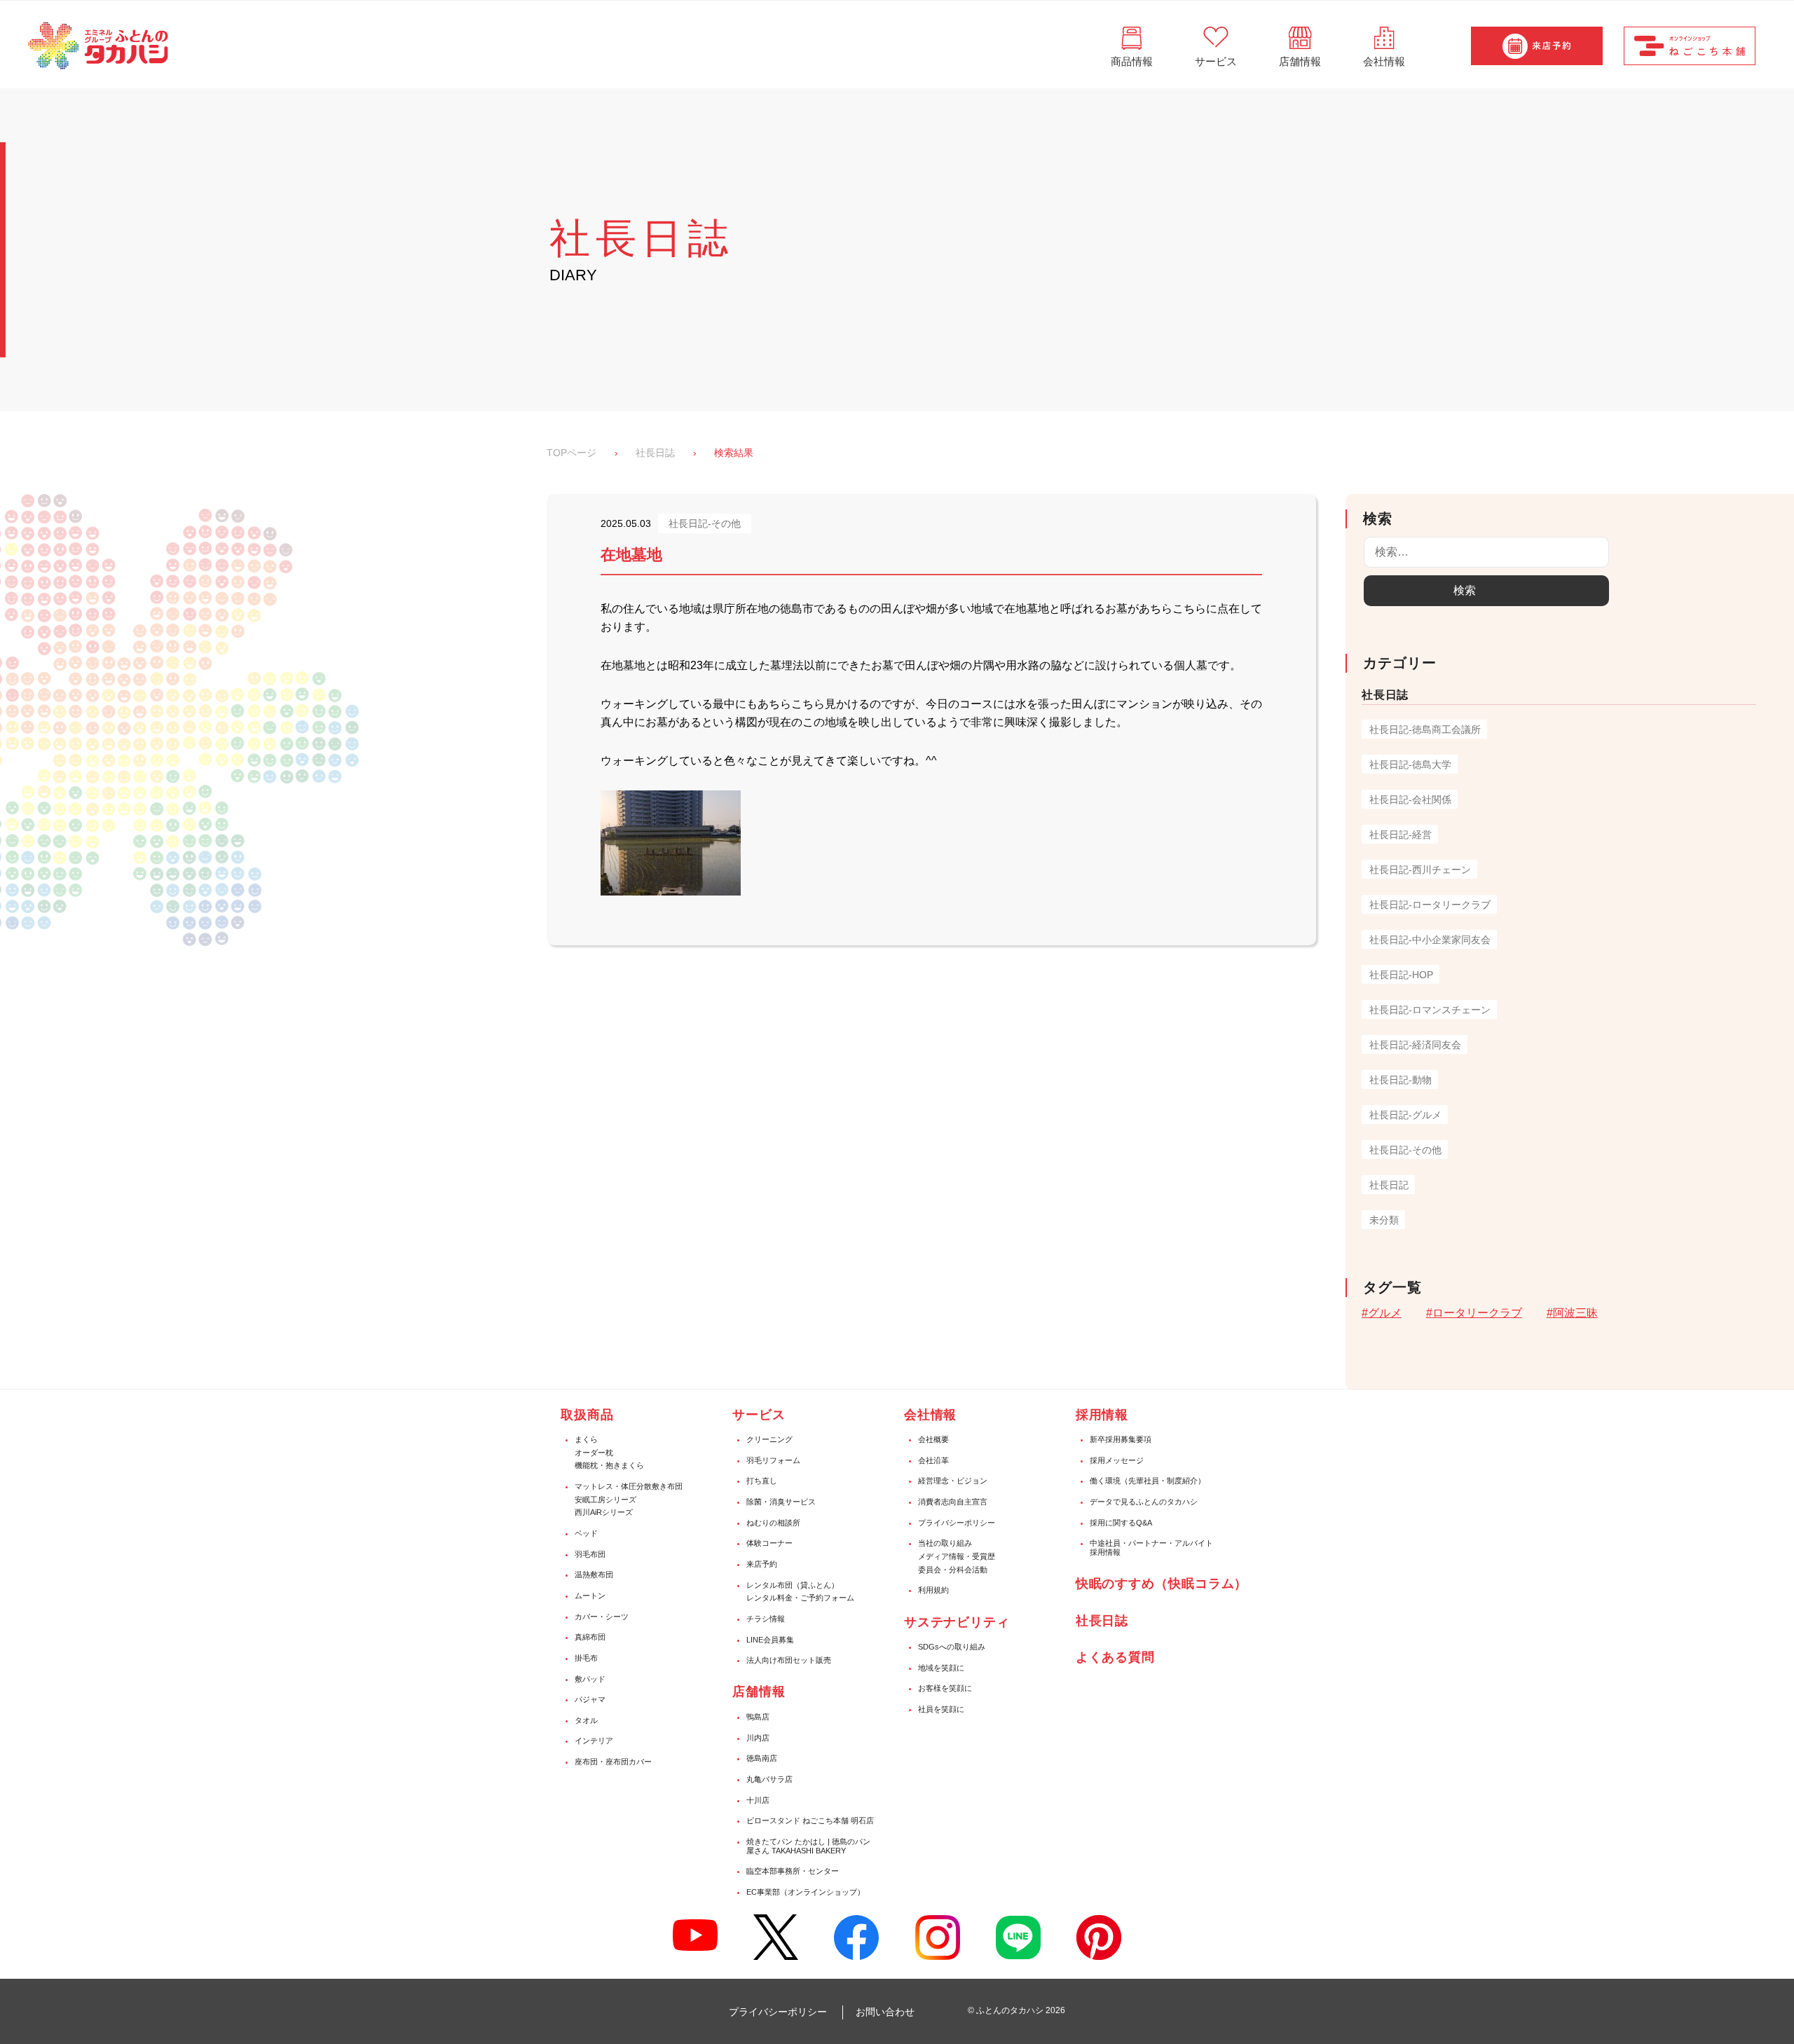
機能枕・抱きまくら (609, 1465)
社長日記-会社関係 (1410, 800)
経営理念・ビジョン (953, 1481)
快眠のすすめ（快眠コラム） (1162, 1584)
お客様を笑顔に (945, 1688)
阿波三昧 (1575, 1313)
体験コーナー (769, 1543)
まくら (586, 1439)
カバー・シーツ (602, 1617)
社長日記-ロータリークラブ (1430, 905)
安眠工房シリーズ (605, 1500)
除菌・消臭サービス (781, 1502)
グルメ (1385, 1313)
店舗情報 (759, 1692)
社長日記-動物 (1401, 1080)
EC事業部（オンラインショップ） (806, 1892)
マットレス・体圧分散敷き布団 (629, 1486)
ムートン (590, 1596)
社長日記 (1389, 1185)
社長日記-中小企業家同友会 (1430, 940)
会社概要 (933, 1439)
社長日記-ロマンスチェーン (1430, 1010)
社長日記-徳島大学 (1410, 764)
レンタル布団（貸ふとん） (793, 1585)
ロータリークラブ (1477, 1313)
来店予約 (762, 1564)
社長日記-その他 (1405, 1150)
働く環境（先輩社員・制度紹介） (1148, 1481)
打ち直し (762, 1481)
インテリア (594, 1741)
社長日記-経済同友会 (1415, 1045)
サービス (759, 1415)
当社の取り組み (945, 1543)
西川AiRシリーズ (604, 1512)
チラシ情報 (766, 1619)
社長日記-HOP (1401, 975)
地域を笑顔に (941, 1668)
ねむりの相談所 (773, 1523)
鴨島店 (758, 1717)
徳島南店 (762, 1758)
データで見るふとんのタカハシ (1144, 1502)
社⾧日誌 (1102, 1621)
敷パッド (590, 1679)
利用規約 (933, 1590)
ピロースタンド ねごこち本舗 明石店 (810, 1820)
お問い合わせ (885, 2012)
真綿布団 (590, 1637)
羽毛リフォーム (773, 1460)
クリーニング (769, 1439)
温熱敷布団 (594, 1575)
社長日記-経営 (1401, 835)
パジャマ (590, 1699)
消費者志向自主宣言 (953, 1502)
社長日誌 (655, 453)
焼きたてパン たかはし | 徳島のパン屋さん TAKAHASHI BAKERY (808, 1846)
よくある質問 (1115, 1657)
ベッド (586, 1533)
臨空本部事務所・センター (793, 1871)
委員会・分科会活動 (953, 1570)
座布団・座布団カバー (613, 1762)
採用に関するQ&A (1121, 1523)
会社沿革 (933, 1460)
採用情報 (1102, 1415)
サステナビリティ (957, 1622)
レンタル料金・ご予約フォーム (800, 1598)
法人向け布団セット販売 (789, 1660)
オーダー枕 (594, 1453)
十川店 (758, 1800)
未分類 (1384, 1220)
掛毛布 (586, 1658)
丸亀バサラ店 (769, 1779)
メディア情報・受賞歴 (957, 1556)
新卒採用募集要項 (1121, 1439)
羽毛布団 (590, 1554)
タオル (586, 1720)
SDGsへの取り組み (952, 1647)
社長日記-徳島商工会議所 (1425, 729)
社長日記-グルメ (1405, 1115)
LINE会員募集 (770, 1640)
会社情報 (931, 1415)
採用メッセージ (1117, 1460)
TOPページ (571, 453)
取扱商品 (587, 1415)
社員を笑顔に (941, 1709)
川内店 (758, 1738)
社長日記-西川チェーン (1420, 870)
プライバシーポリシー (957, 1523)
